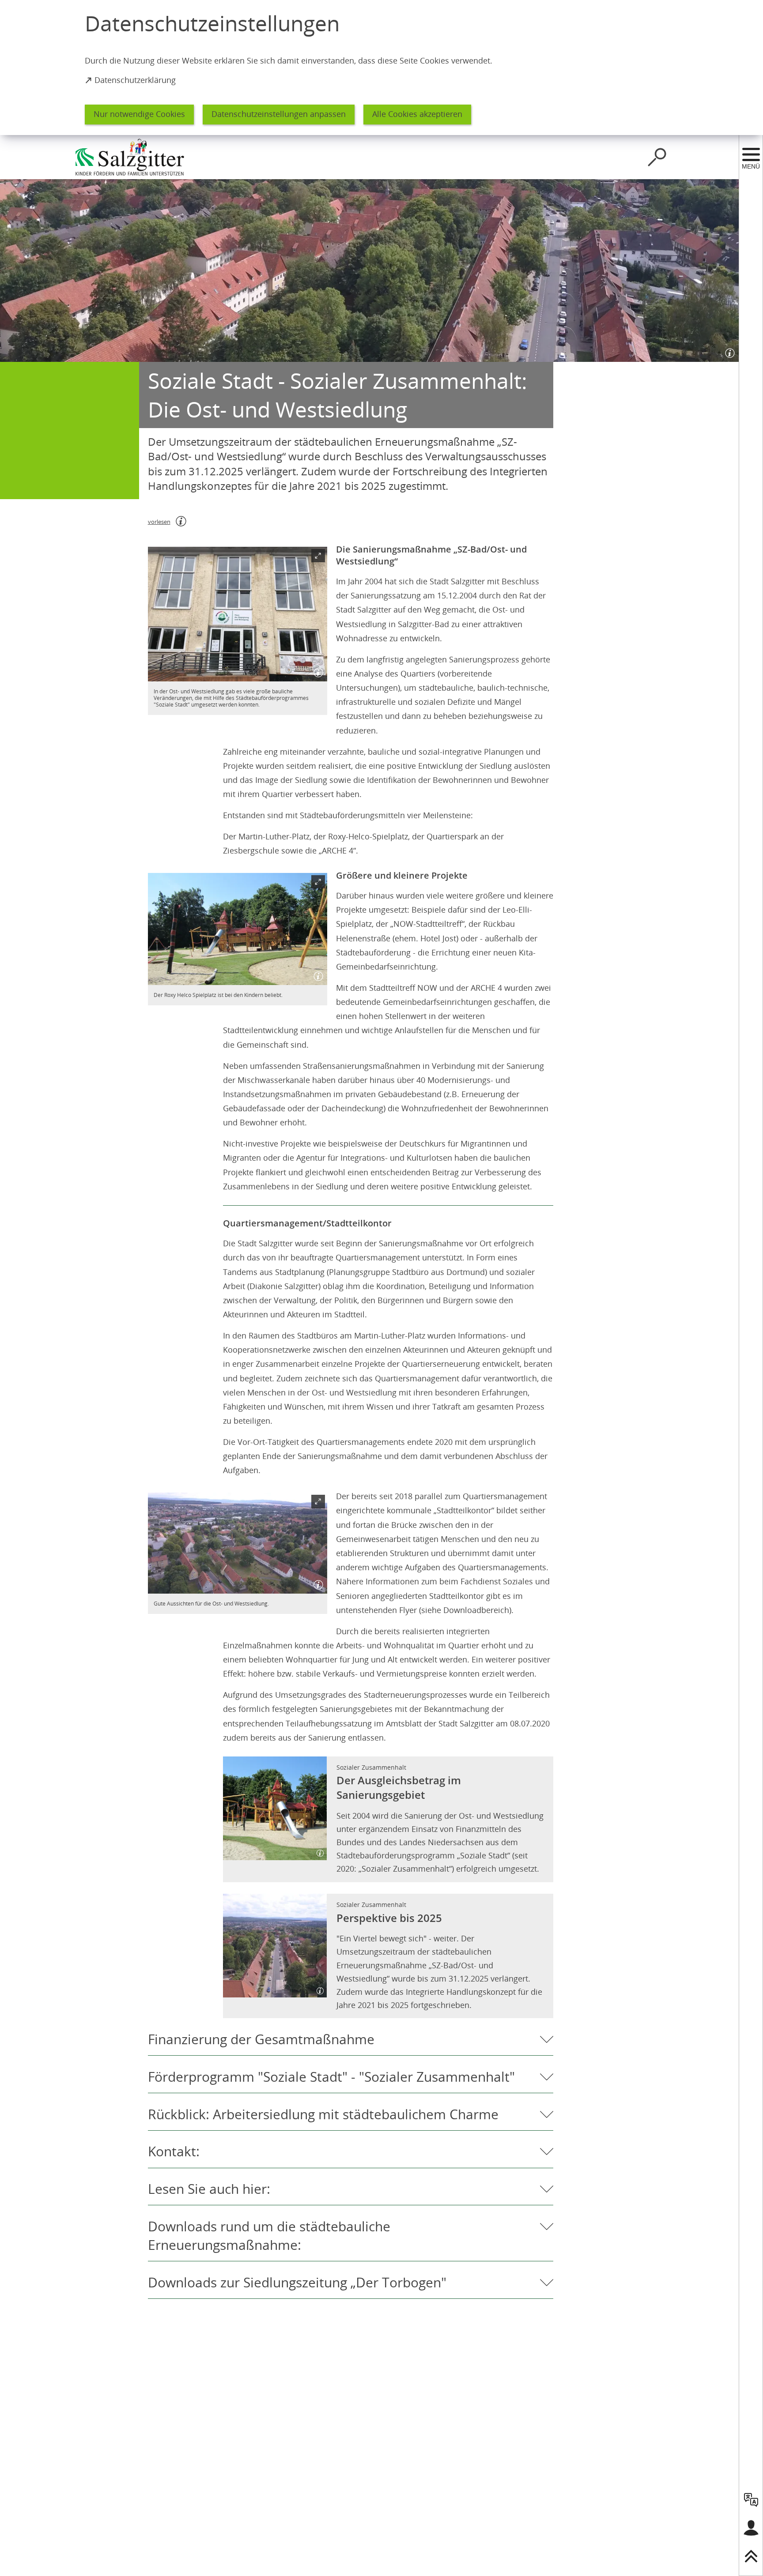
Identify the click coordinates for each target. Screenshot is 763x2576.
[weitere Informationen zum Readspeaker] (181, 521)
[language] (751, 2500)
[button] (238, 614)
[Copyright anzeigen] (728, 351)
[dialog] (381, 68)
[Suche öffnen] (657, 157)
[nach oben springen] (751, 2556)
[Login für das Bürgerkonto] (751, 2528)
